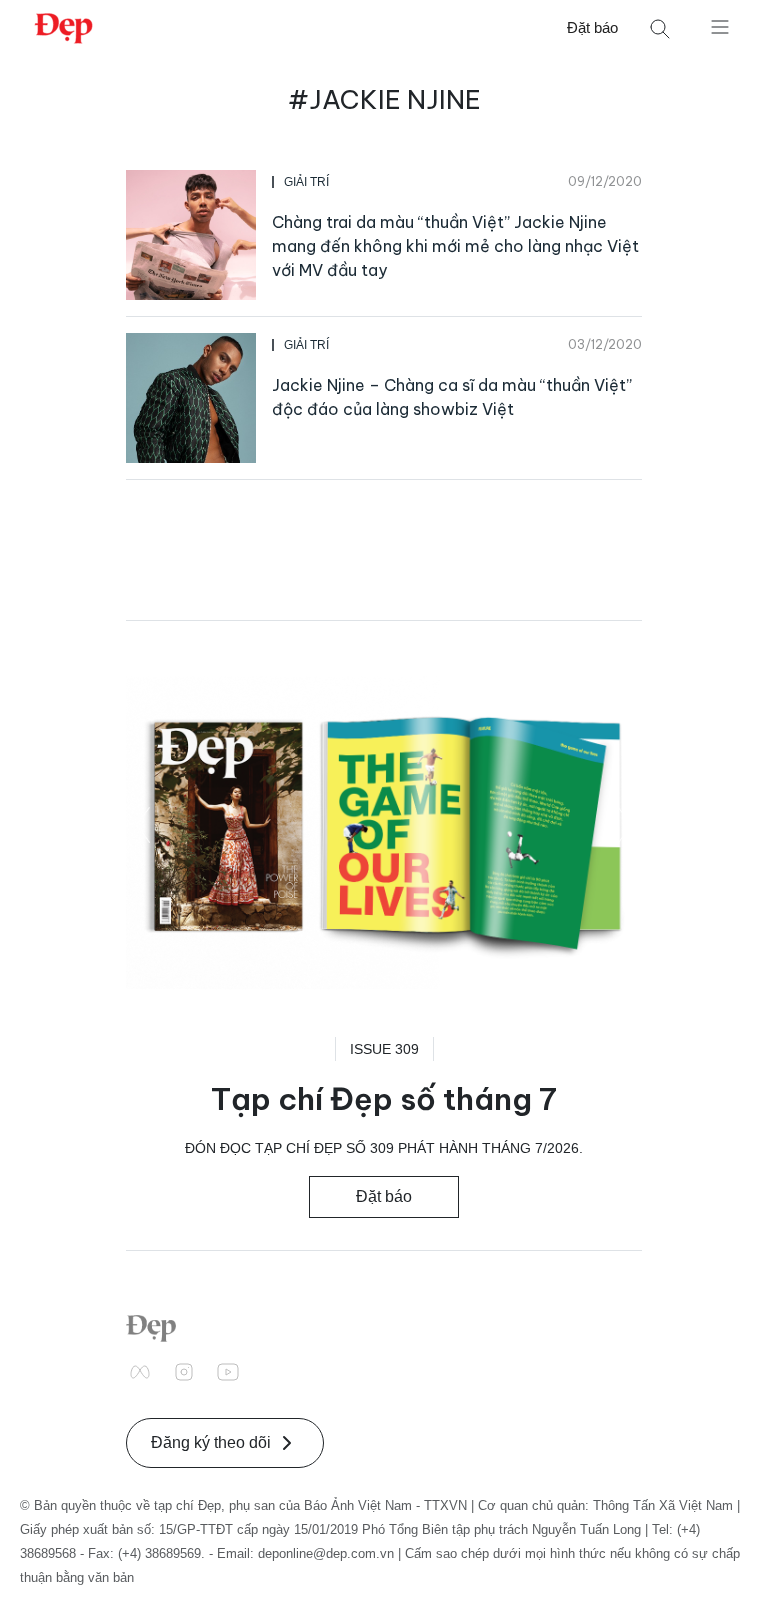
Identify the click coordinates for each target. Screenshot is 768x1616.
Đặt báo (592, 27)
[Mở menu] (720, 26)
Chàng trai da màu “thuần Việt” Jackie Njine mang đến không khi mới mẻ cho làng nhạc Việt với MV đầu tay (455, 246)
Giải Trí (306, 182)
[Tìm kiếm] (660, 28)
